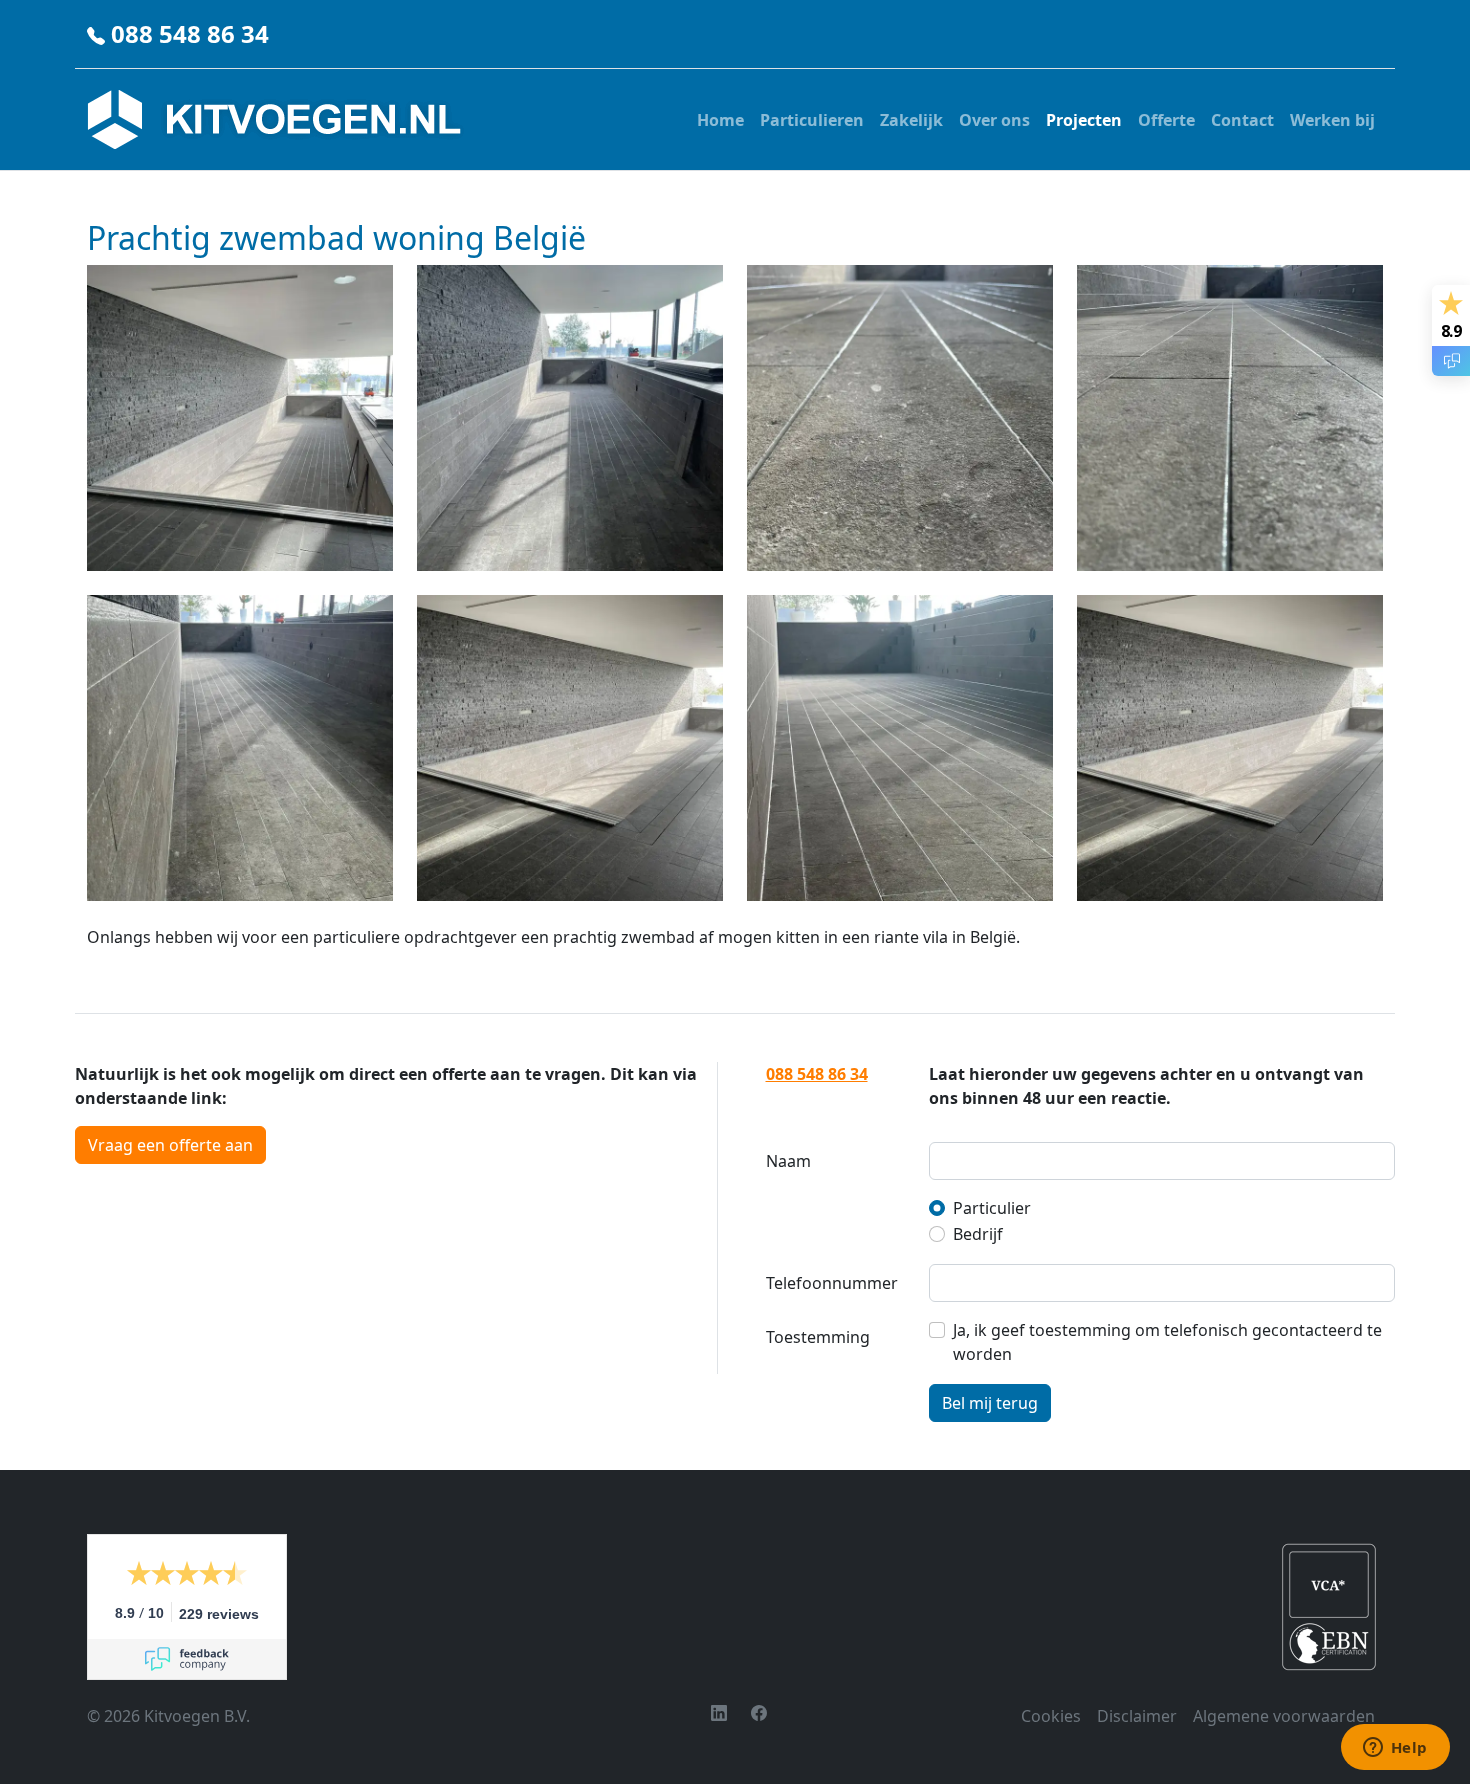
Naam (788, 1161)
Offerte (1166, 120)
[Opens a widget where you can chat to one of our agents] (1395, 1749)
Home (720, 120)
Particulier (992, 1208)
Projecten (1084, 120)
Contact (1242, 120)
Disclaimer (1137, 1716)
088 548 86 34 (190, 33)
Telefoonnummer (832, 1283)
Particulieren (812, 120)
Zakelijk (911, 120)
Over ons (994, 120)
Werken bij (1332, 120)
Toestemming (818, 1337)
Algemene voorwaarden (1284, 1716)
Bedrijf (978, 1234)
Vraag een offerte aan (170, 1145)
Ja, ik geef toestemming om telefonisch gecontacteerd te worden (1167, 1342)
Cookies (1051, 1716)
